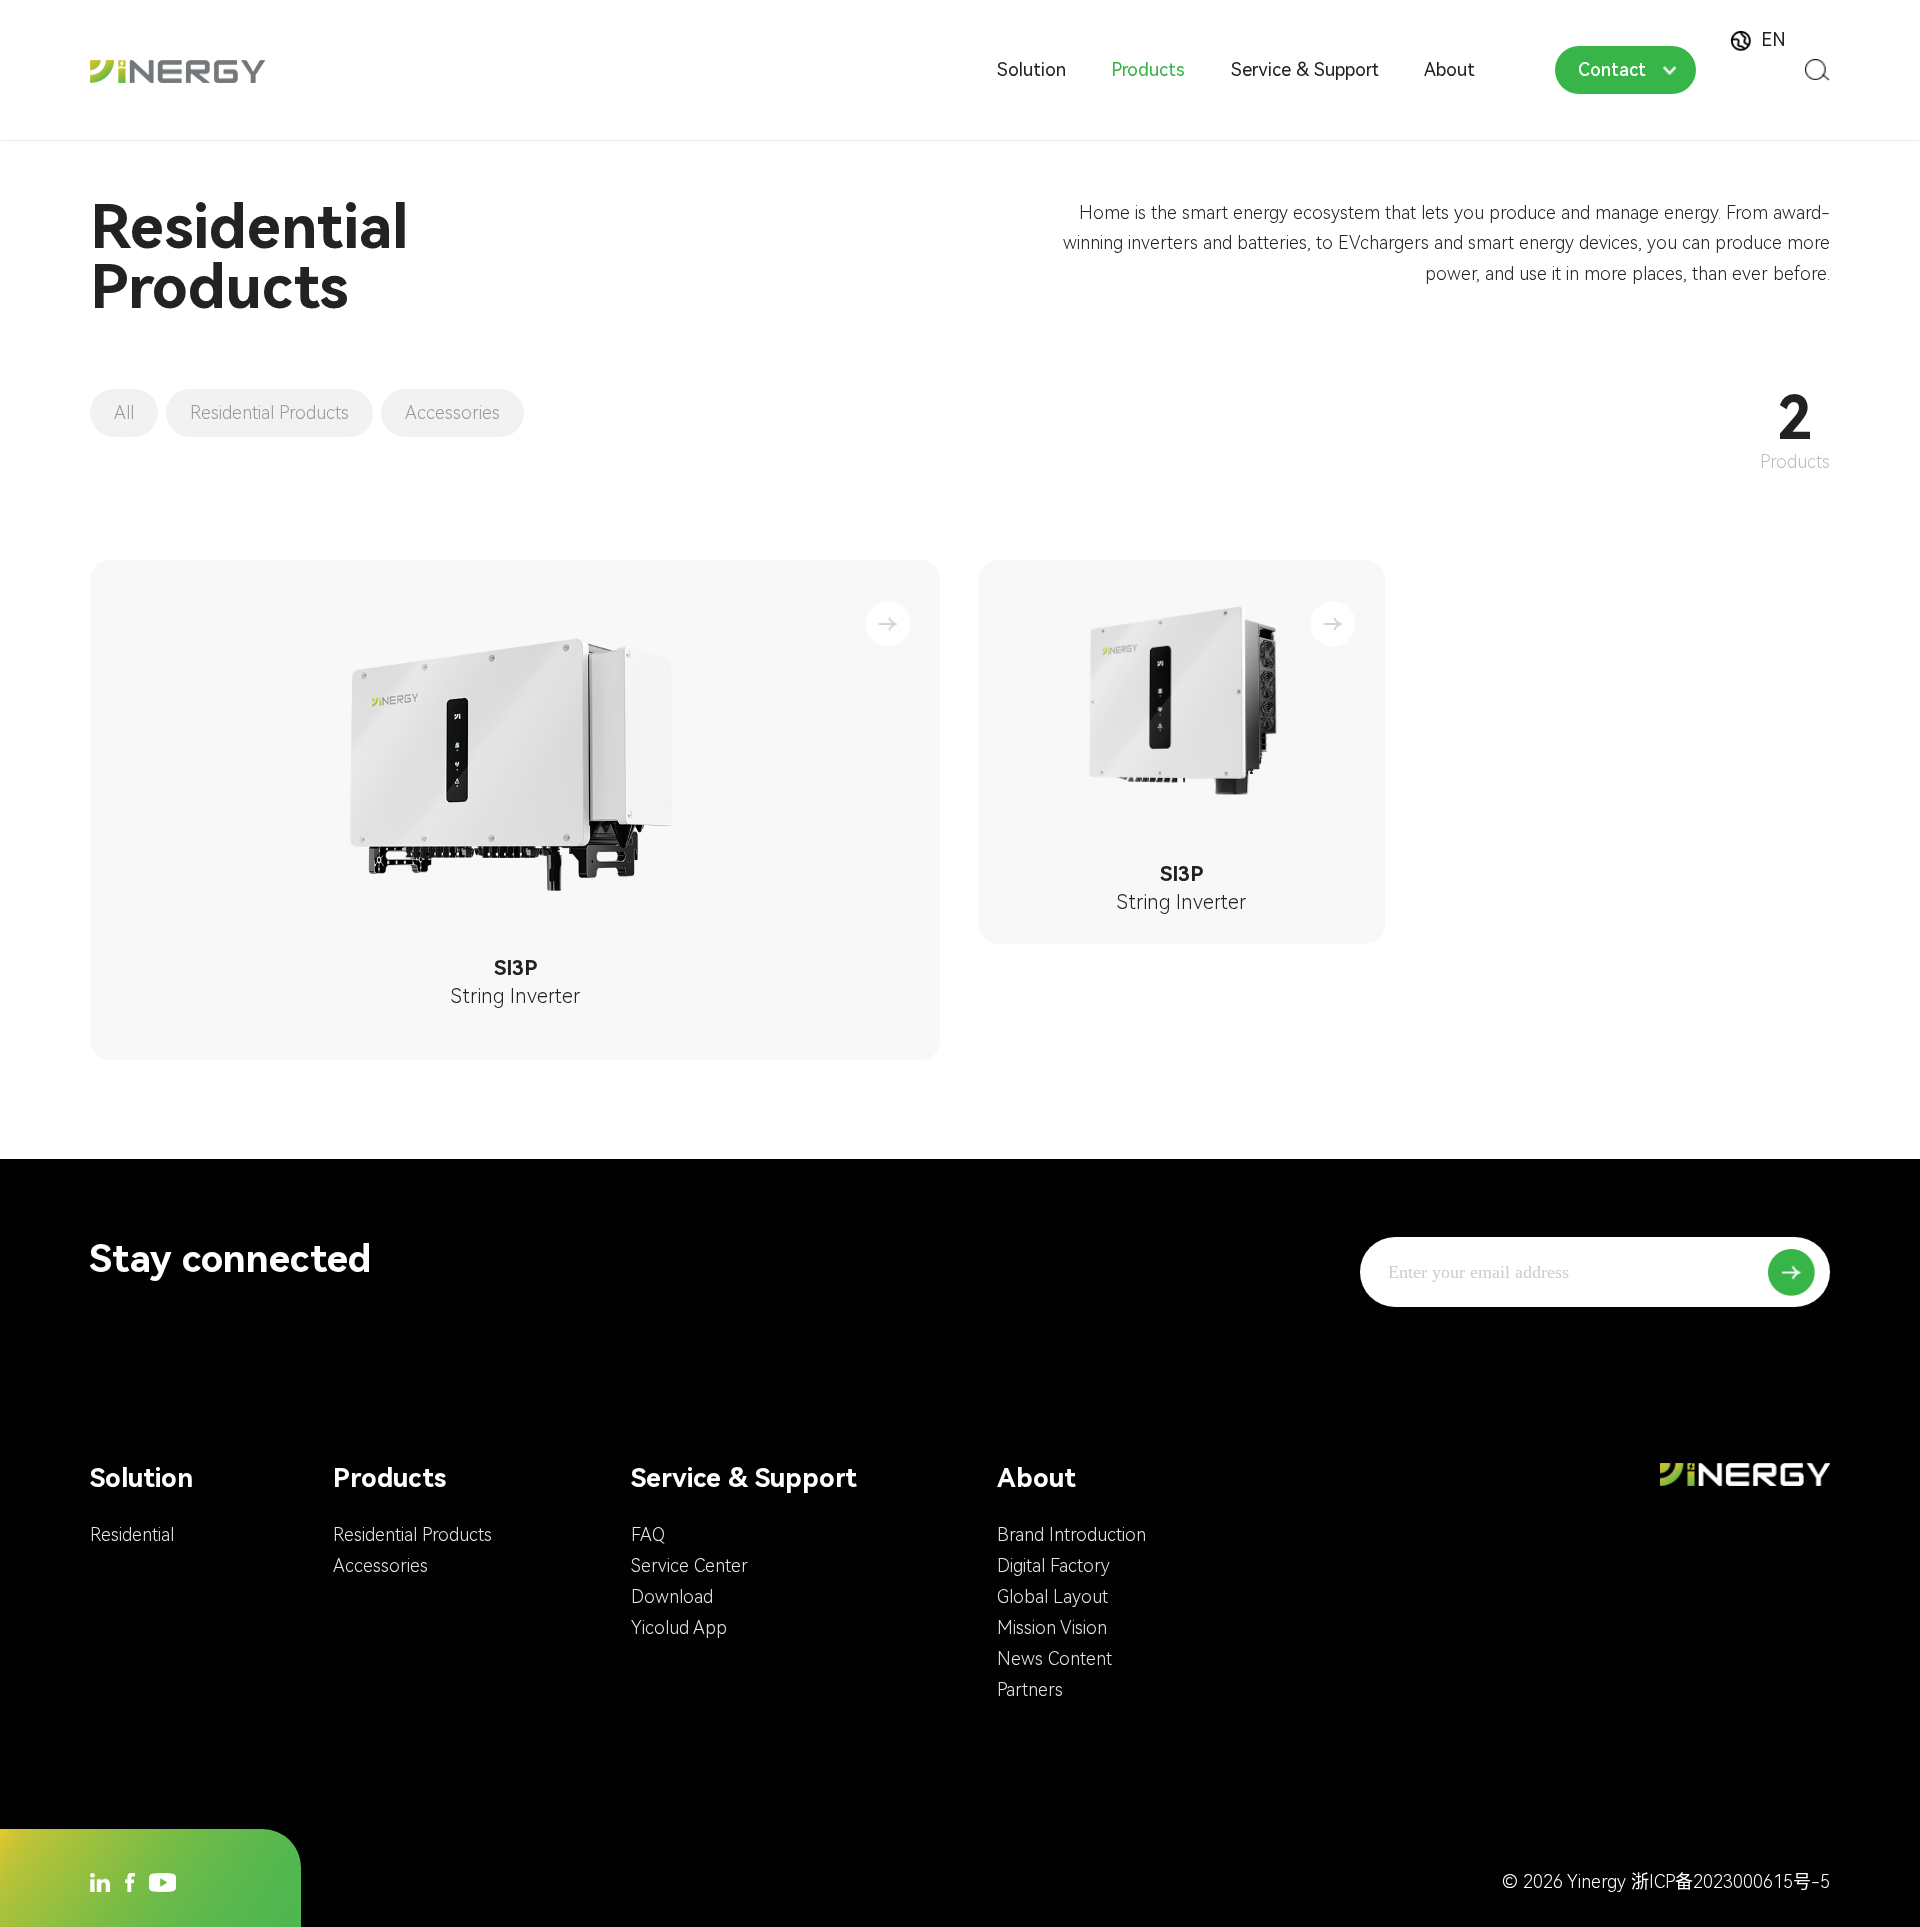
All (124, 412)
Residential (132, 1534)
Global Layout (1052, 1596)
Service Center (689, 1565)
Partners (1030, 1689)
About (1449, 69)
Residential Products (269, 412)
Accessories (452, 412)
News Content (1054, 1658)
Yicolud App (679, 1627)
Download (672, 1596)
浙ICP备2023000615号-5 (1730, 1881)
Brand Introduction (1071, 1534)
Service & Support (1305, 69)
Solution (1031, 69)
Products (1148, 69)
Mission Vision (1052, 1627)
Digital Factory (1053, 1565)
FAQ (648, 1534)
